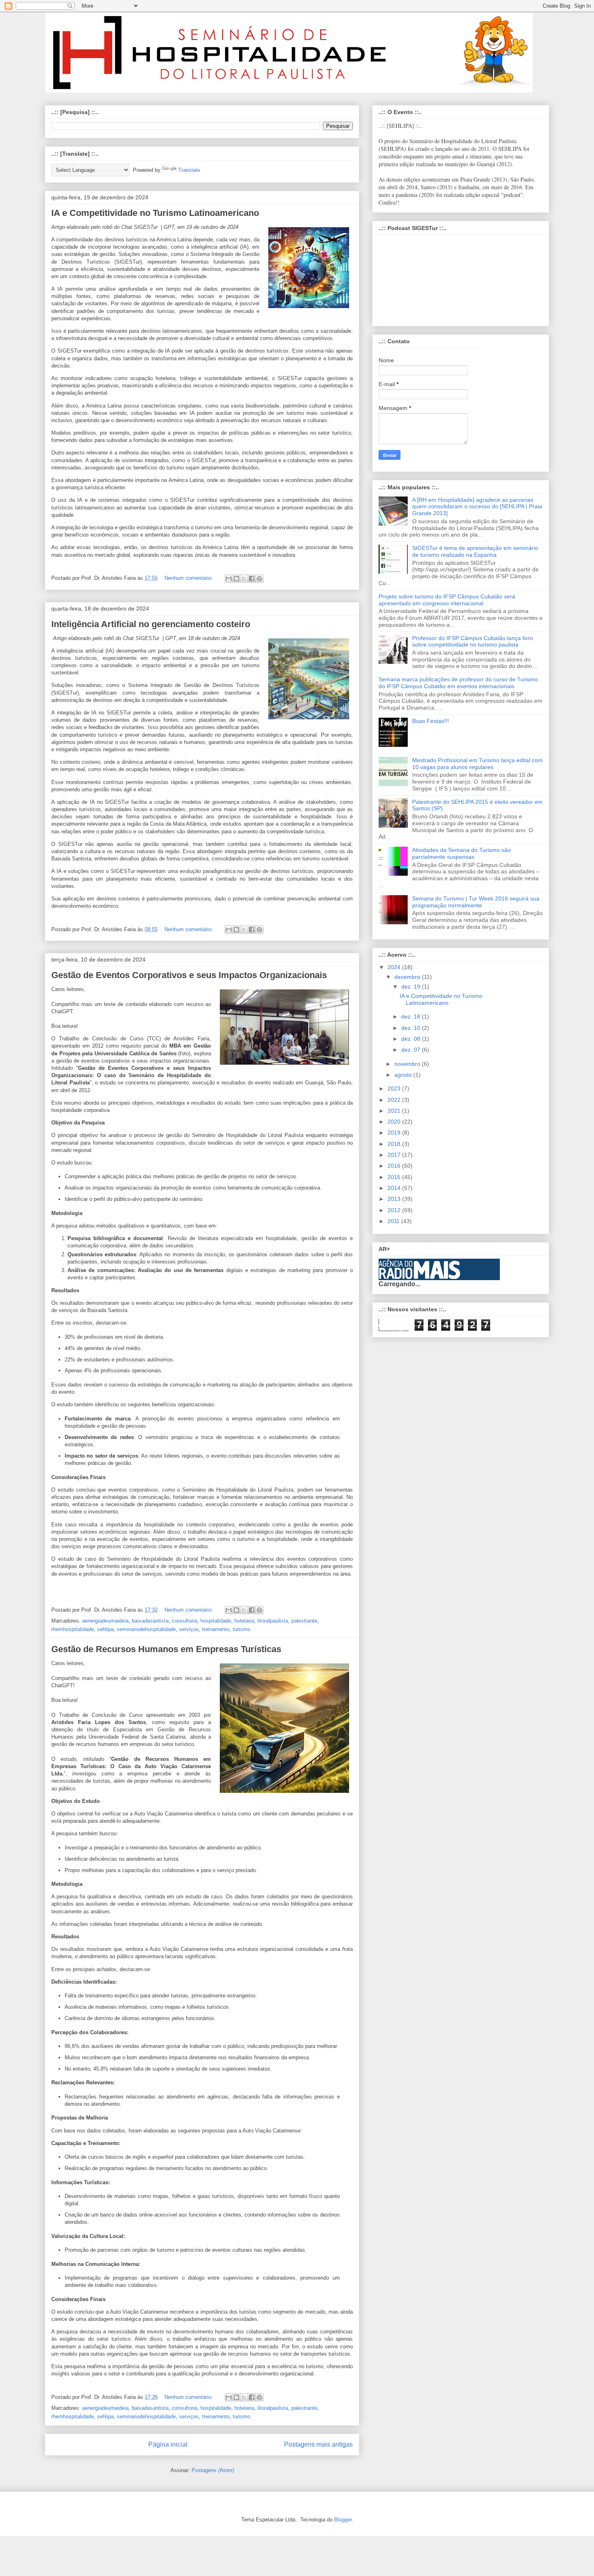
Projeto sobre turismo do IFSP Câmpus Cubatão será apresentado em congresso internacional (447, 600)
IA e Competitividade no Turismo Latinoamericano (155, 213)
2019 (395, 1133)
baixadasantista (150, 1621)
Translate (189, 170)
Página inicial (168, 2444)
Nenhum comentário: (190, 578)
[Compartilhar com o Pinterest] (259, 579)
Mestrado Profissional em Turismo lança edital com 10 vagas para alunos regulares (477, 764)
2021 (395, 1111)
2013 (395, 1199)
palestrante (304, 1621)
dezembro (408, 977)
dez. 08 (412, 1039)
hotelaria (244, 1621)
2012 (395, 1210)
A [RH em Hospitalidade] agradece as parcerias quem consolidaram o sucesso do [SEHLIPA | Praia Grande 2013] (477, 507)
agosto (404, 1075)
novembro (408, 1064)
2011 (394, 1221)
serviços (189, 1629)
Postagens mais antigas (318, 2444)
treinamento (216, 1629)
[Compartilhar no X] (244, 579)
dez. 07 (412, 1050)
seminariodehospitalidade (146, 1629)
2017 (395, 1155)
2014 (395, 1188)
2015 (395, 1177)
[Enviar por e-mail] (229, 579)
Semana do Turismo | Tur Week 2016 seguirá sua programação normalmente (476, 902)
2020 (395, 1122)
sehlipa (105, 1629)
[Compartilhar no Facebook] (252, 579)
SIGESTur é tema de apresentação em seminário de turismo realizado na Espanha (475, 551)
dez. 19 (412, 987)
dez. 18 (412, 1016)
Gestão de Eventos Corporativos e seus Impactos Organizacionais (189, 975)
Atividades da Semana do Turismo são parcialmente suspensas (461, 853)
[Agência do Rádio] (420, 1277)
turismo (241, 1629)
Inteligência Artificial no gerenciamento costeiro (151, 624)
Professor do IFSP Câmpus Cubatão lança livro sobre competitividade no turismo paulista (473, 641)
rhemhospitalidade (73, 1629)
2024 (395, 967)
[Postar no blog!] (236, 579)
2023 (395, 1088)
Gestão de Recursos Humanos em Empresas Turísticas (166, 1649)
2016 (395, 1166)
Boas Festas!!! (431, 721)
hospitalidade (216, 1621)
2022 (395, 1100)
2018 (395, 1144)
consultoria (184, 1621)
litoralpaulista (273, 1621)
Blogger (343, 2520)
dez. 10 (412, 1028)
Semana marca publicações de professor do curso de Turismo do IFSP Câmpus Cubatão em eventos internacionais (458, 683)
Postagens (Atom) (213, 2470)
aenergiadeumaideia (105, 1621)
